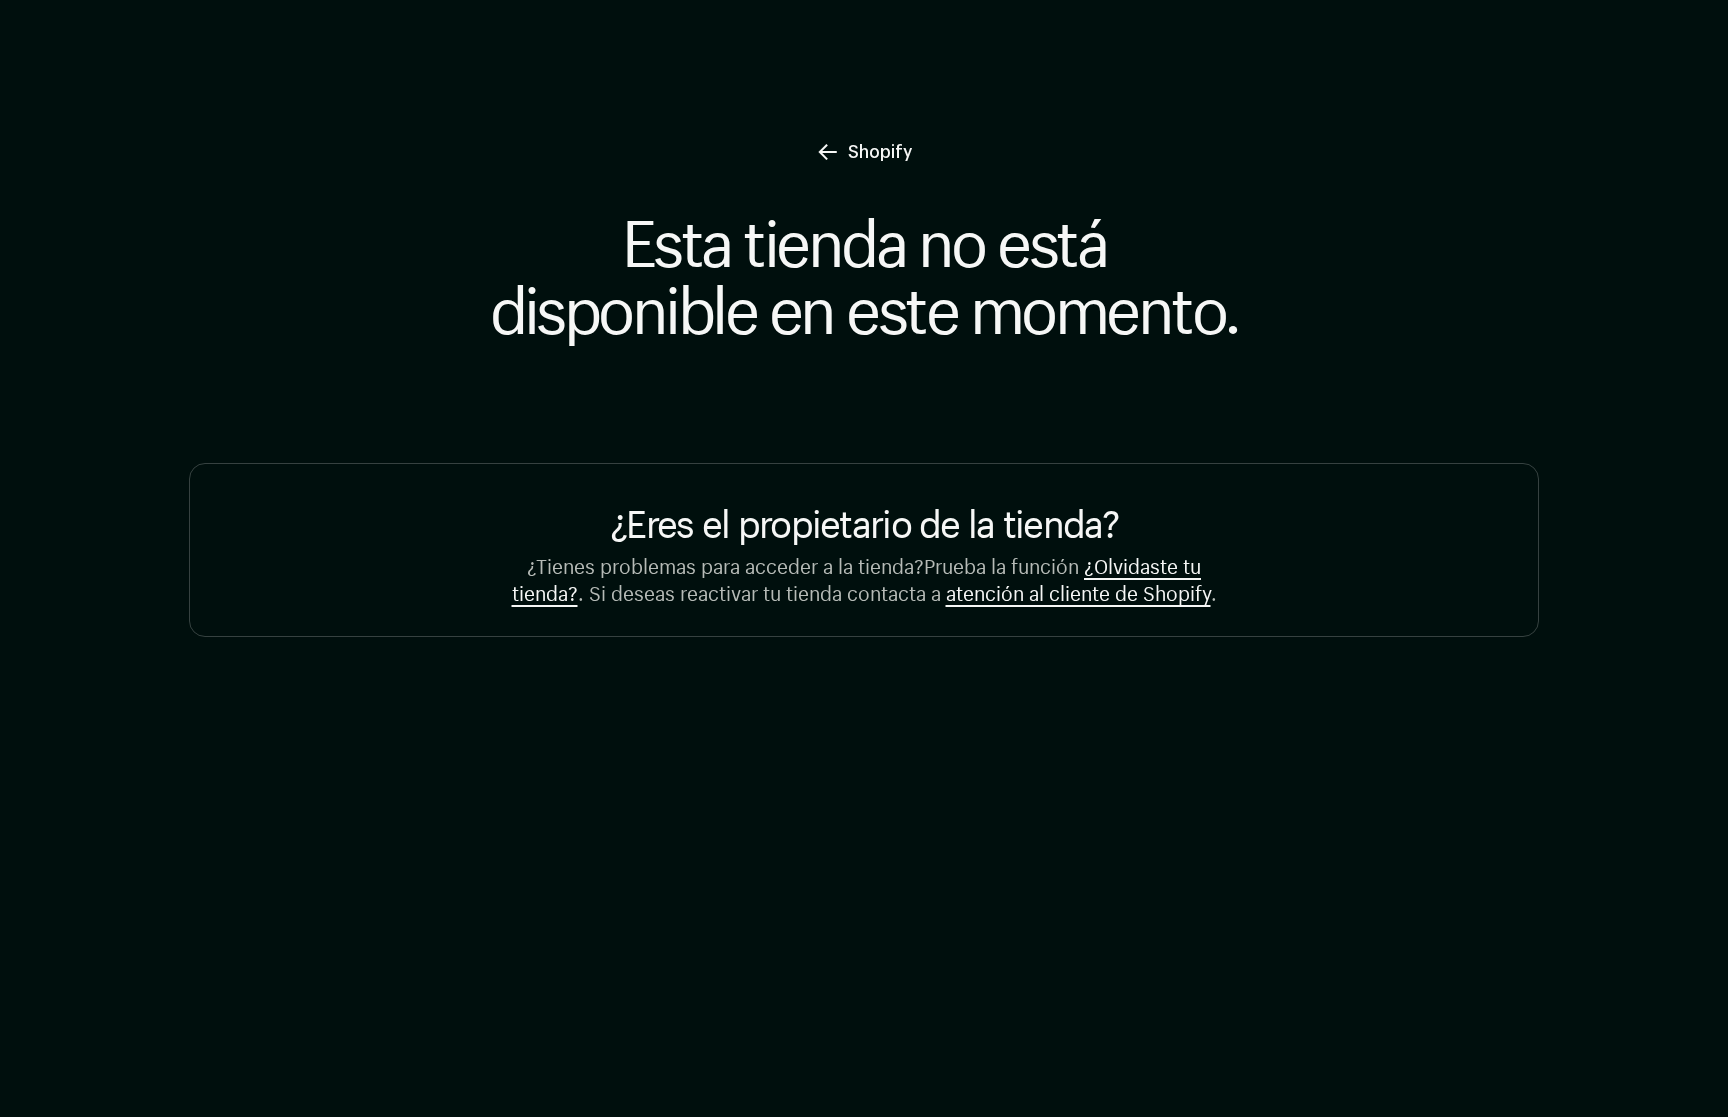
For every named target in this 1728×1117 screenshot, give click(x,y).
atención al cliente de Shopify (1078, 590)
